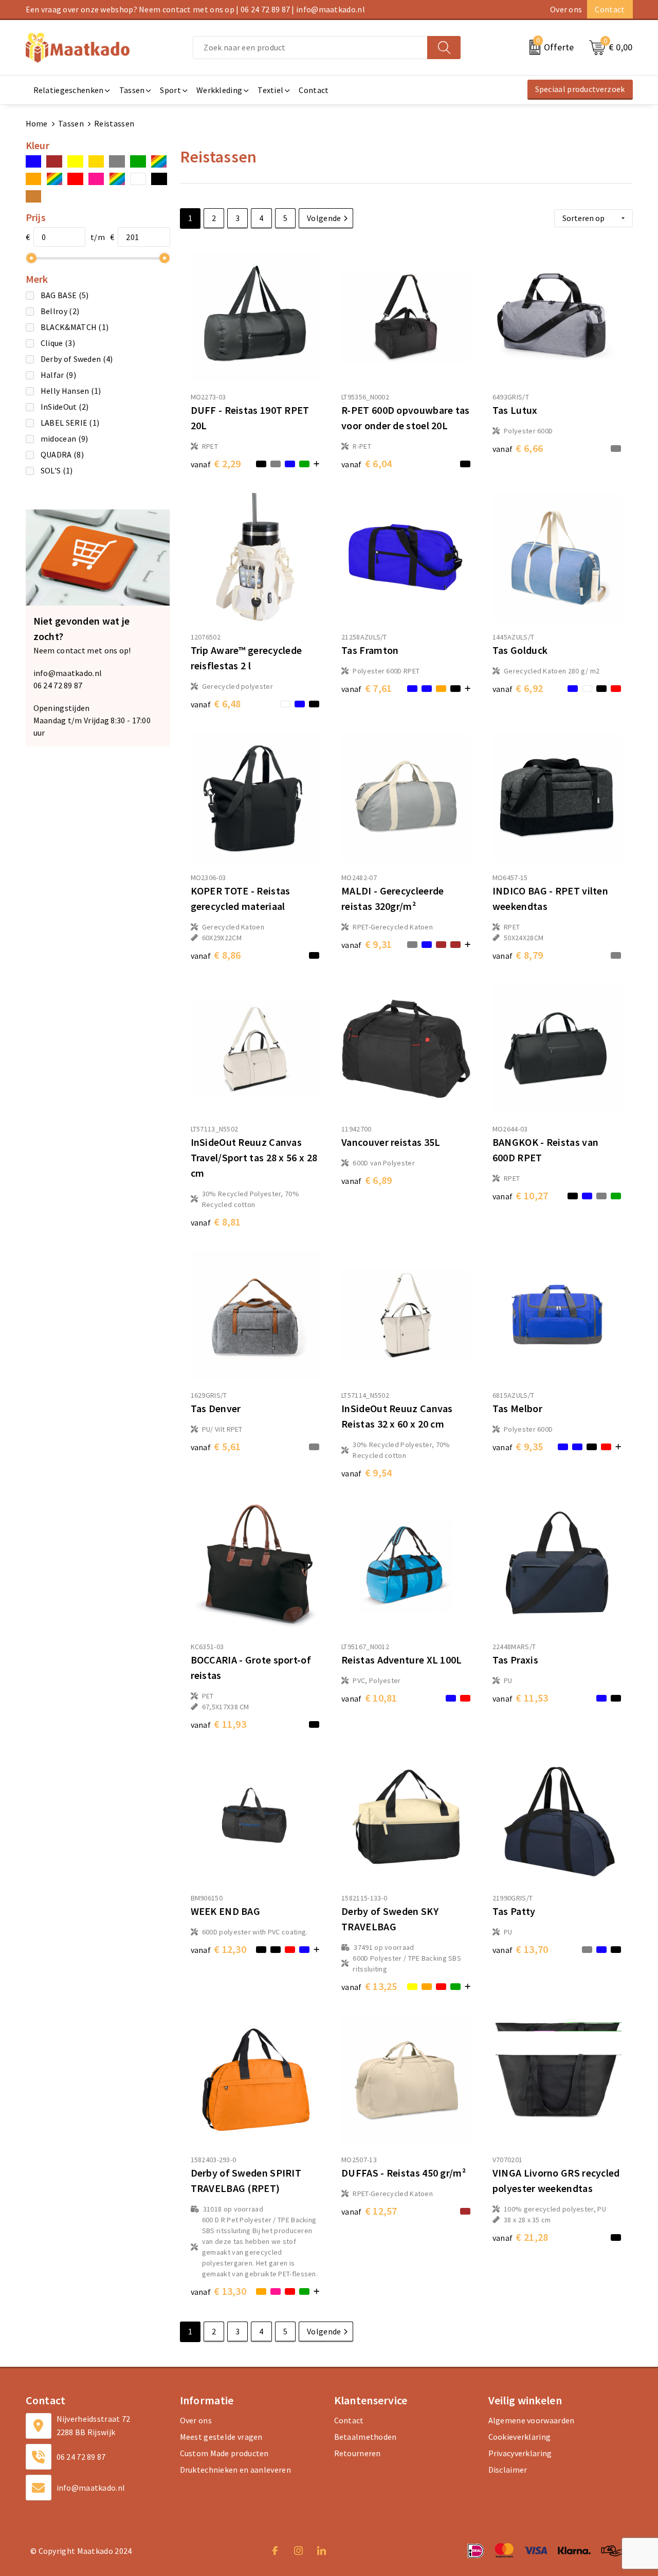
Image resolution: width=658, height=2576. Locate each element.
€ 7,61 (367, 688)
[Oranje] (34, 179)
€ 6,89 (367, 1180)
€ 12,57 (369, 2211)
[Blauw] (34, 161)
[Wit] (138, 179)
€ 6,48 (216, 704)
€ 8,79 (518, 955)
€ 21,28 (520, 2237)
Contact (610, 9)
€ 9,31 (367, 944)
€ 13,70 (520, 1949)
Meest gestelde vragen (221, 2437)
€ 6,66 (518, 448)
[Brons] (34, 196)
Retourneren (358, 2453)
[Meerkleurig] (159, 161)
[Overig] (54, 179)
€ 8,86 (216, 955)
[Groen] (138, 161)
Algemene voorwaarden (532, 2420)
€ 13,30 (219, 2291)
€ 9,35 (518, 1446)
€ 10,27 (520, 1195)
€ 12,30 (219, 1949)
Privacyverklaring (520, 2453)
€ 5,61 (216, 1446)
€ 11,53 (520, 1698)
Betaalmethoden (365, 2437)
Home (37, 123)
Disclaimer (508, 2470)
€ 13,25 (369, 1986)
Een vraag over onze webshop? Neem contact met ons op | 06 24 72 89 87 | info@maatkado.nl (195, 9)
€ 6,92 (518, 688)
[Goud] (96, 161)
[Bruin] (54, 161)
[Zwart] (159, 179)
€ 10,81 (369, 1698)
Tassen (71, 123)
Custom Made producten (224, 2453)
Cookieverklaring (520, 2437)
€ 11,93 (219, 1724)
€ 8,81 (216, 1222)
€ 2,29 (216, 463)
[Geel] (75, 161)
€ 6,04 (367, 463)
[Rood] (75, 179)
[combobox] (310, 48)
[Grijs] (117, 161)
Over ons (566, 9)
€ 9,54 (367, 1473)
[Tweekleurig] (117, 179)
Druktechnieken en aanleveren (235, 2470)
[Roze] (96, 179)
